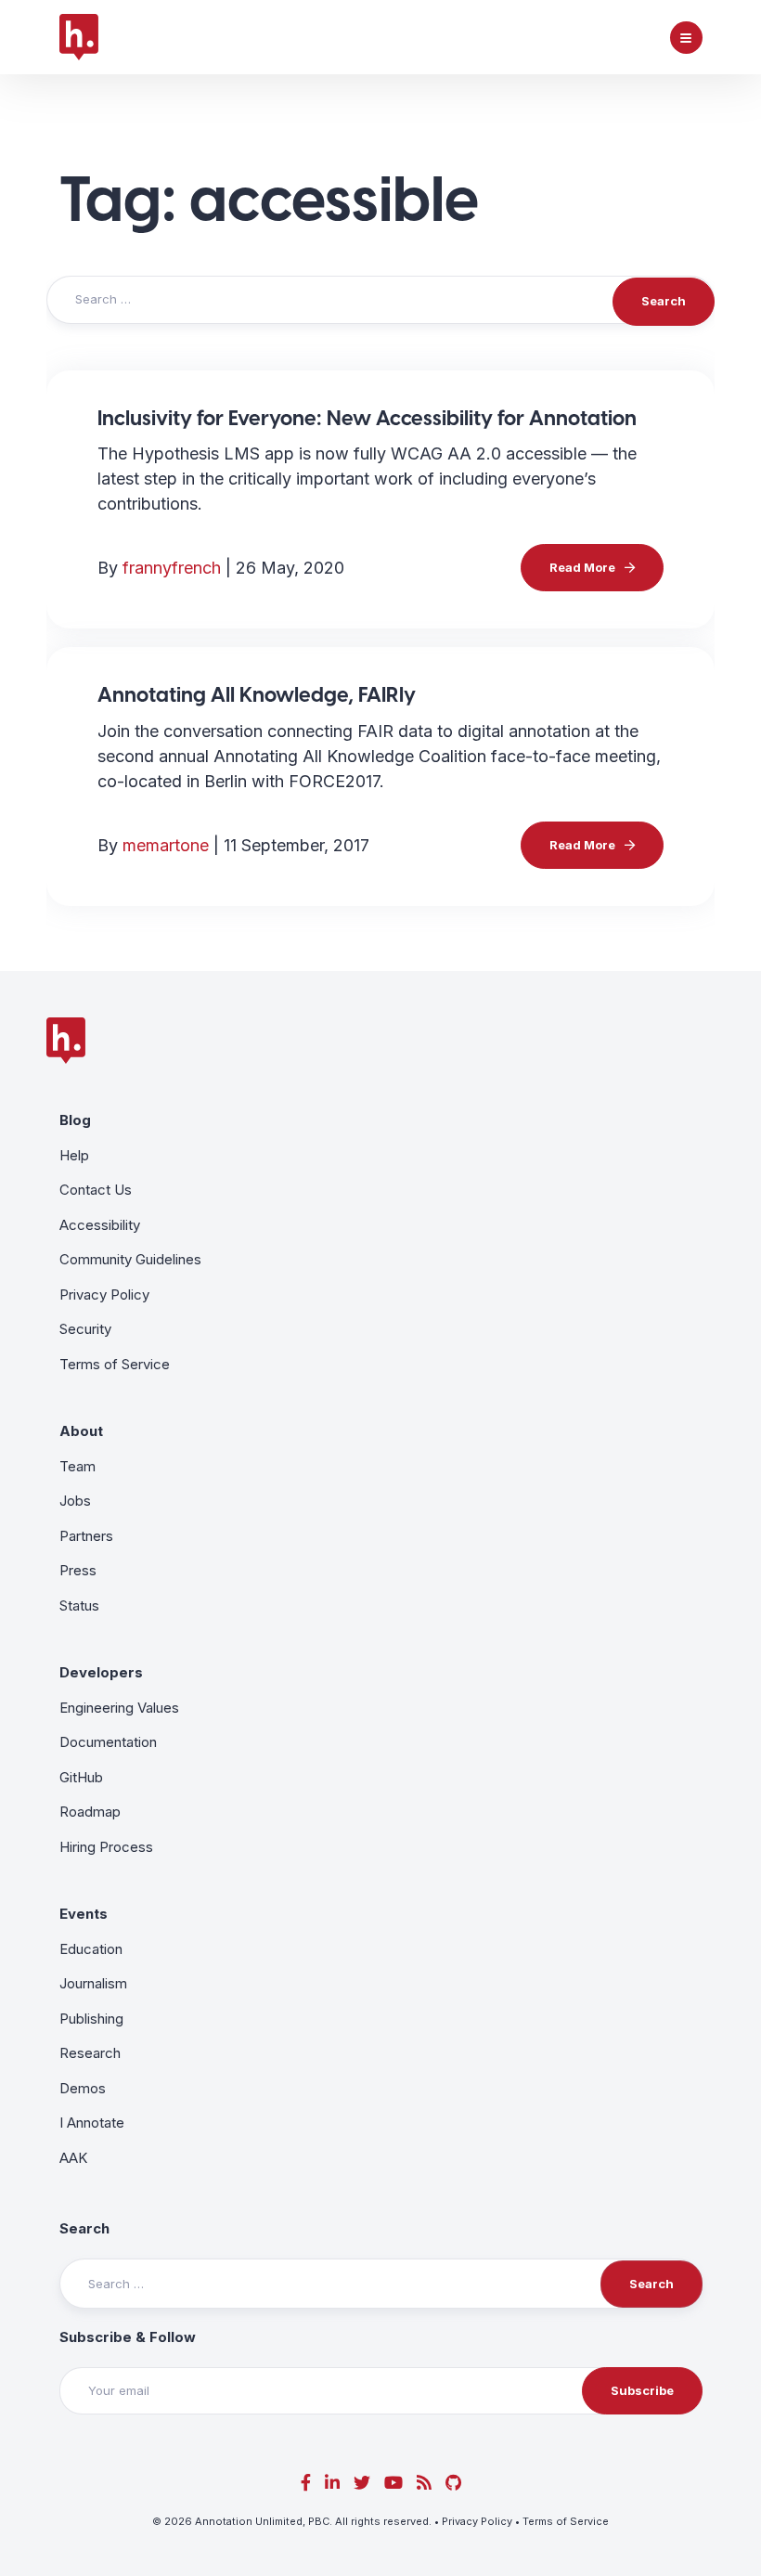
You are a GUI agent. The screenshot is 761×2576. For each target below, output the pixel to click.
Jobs (75, 1501)
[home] (79, 37)
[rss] (424, 2483)
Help (74, 1155)
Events (84, 1914)
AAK (73, 2158)
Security (85, 1329)
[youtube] (393, 2483)
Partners (86, 1536)
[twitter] (362, 2483)
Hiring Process (106, 1847)
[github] (453, 2483)
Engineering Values (119, 1708)
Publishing (91, 2019)
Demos (83, 2088)
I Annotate (92, 2123)
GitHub (81, 1777)
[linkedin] (332, 2483)
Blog (75, 1120)
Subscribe (642, 2390)
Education (91, 1949)
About (81, 1431)
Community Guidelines (130, 1259)
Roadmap (90, 1812)
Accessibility (100, 1225)
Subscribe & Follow (128, 2337)
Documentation (108, 1742)
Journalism (93, 1983)
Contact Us (96, 1190)
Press (78, 1570)
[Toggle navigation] (686, 38)
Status (79, 1605)
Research (90, 2053)
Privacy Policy (104, 1294)
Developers (101, 1672)
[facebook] (306, 2483)
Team (77, 1466)
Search (84, 2228)
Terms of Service (115, 1364)
